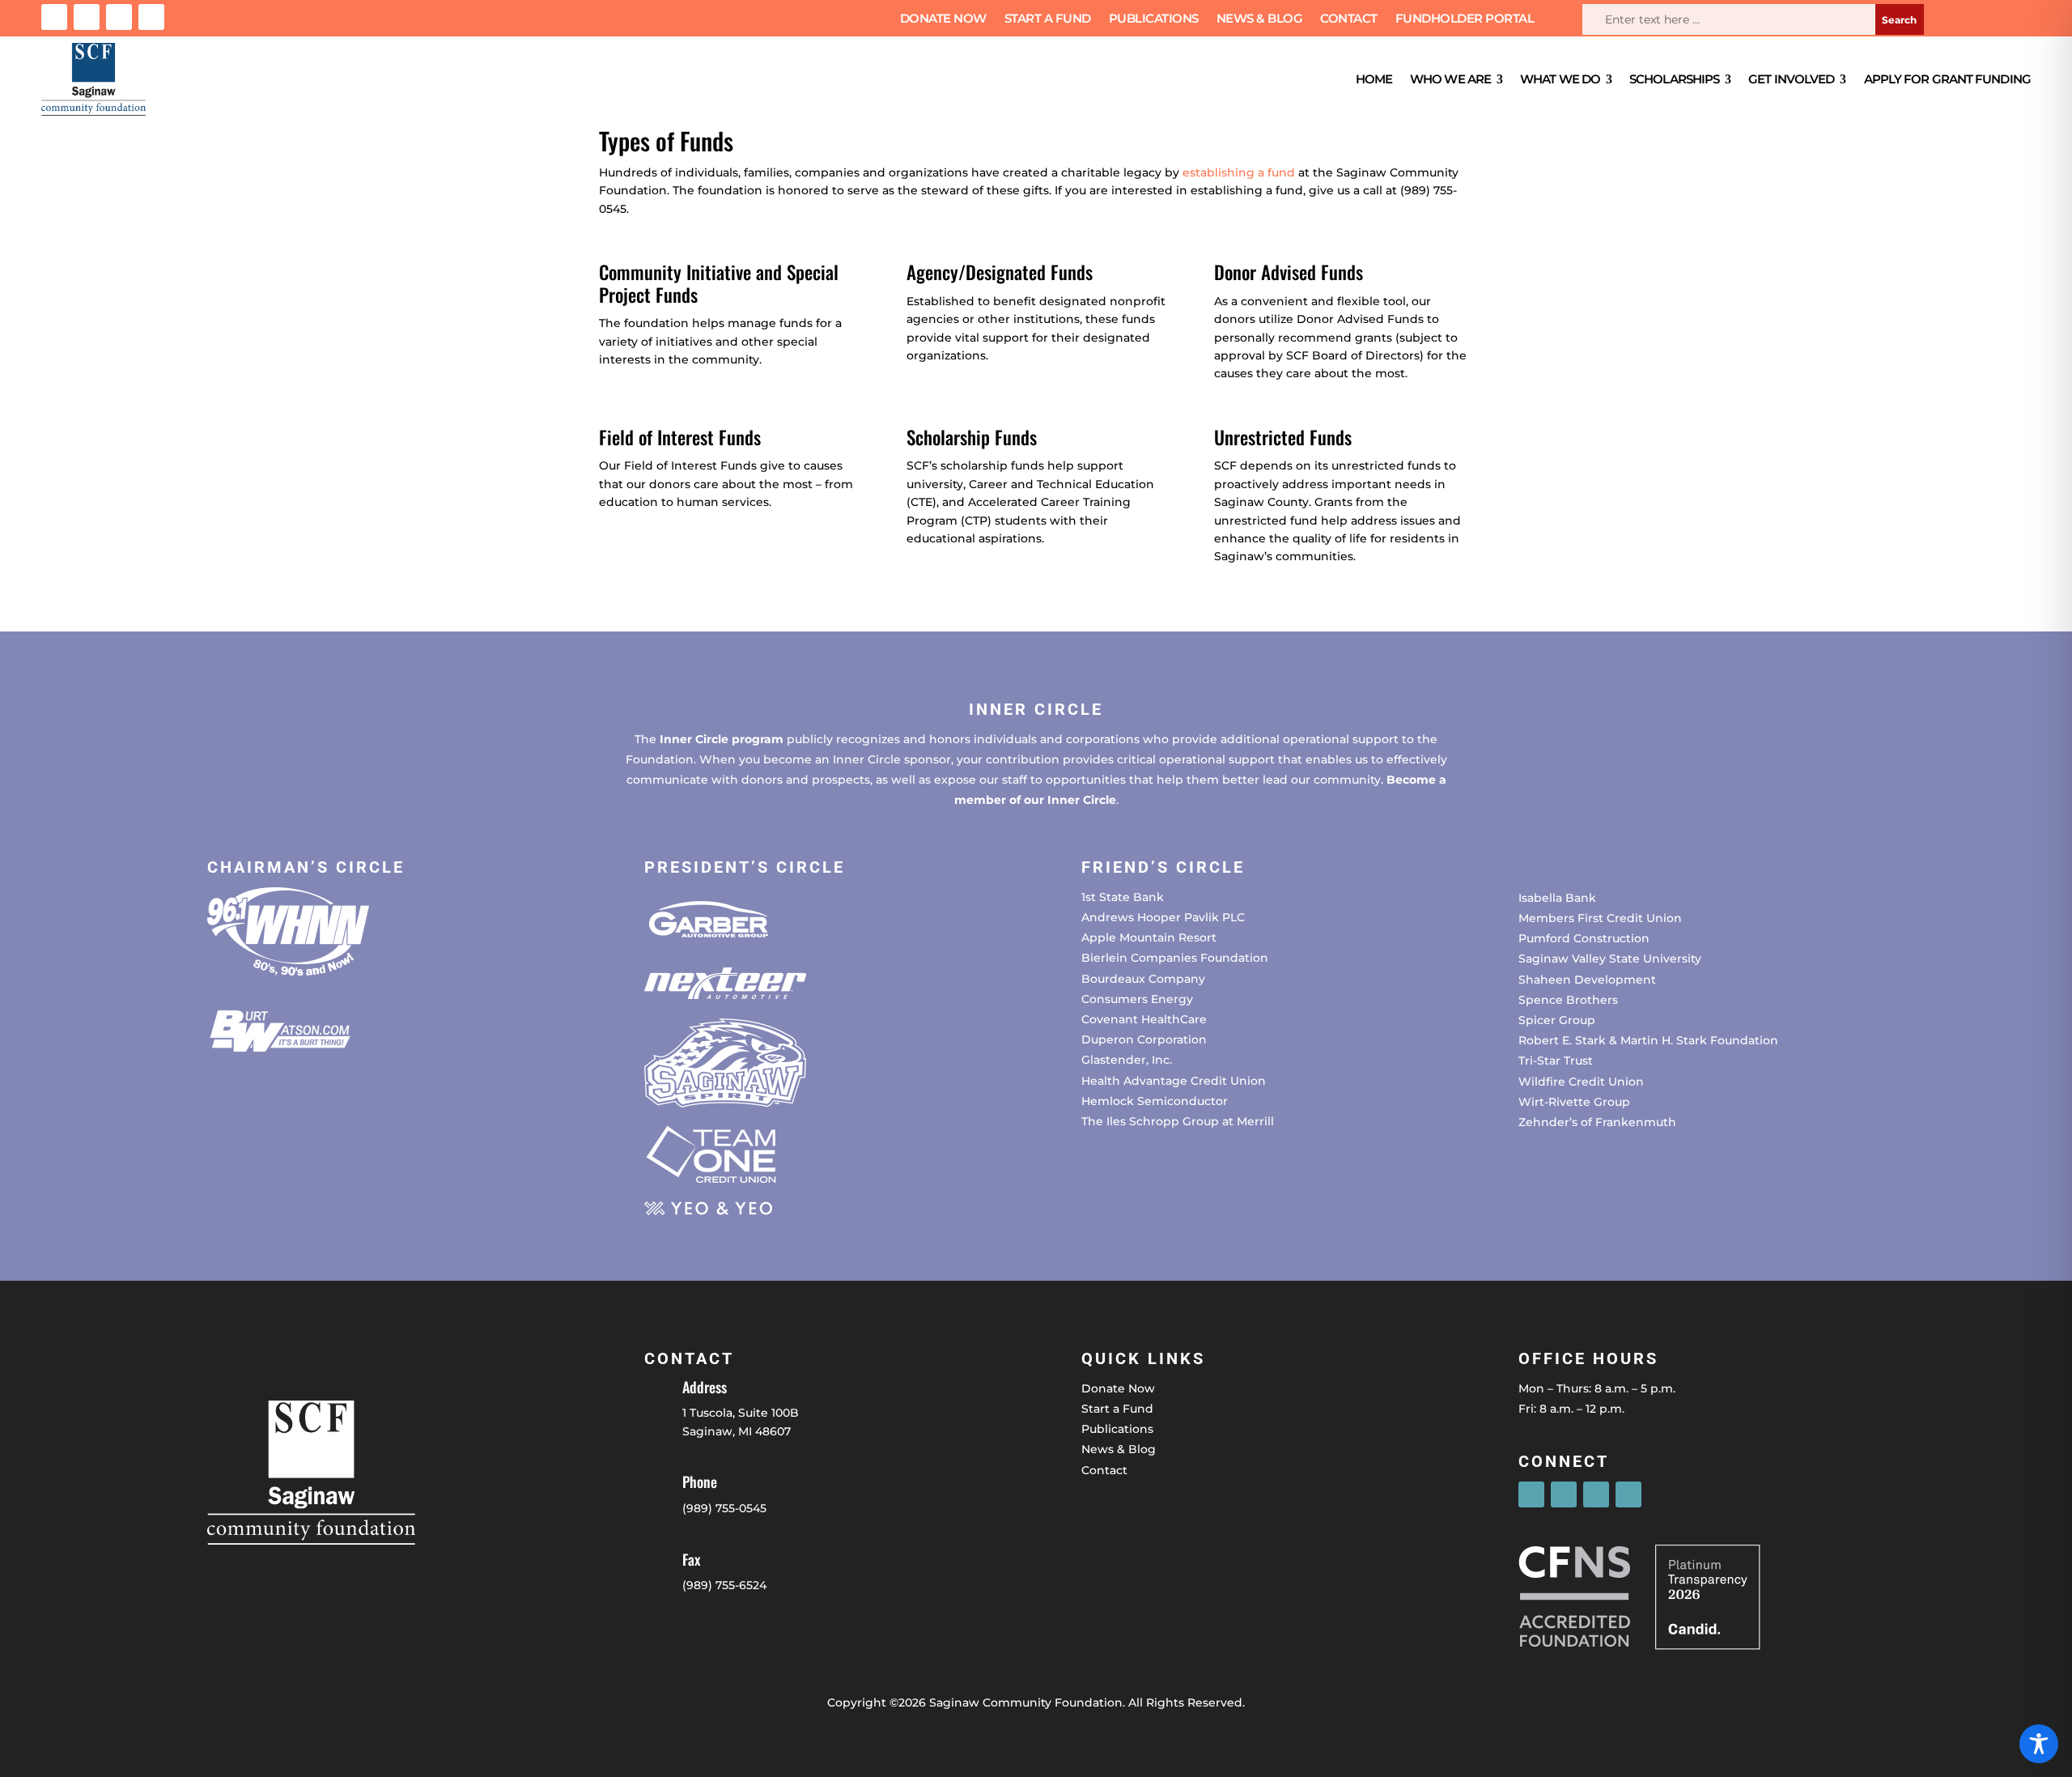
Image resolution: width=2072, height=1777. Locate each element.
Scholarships (1674, 79)
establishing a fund (1239, 172)
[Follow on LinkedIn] (119, 17)
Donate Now (943, 19)
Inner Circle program (722, 739)
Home (1374, 79)
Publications (1154, 19)
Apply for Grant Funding (1947, 79)
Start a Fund (1048, 19)
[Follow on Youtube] (151, 17)
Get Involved (1791, 79)
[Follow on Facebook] (54, 17)
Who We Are (1450, 79)
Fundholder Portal (1465, 19)
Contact (1349, 19)
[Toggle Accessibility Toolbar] (2039, 1744)
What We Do (1560, 79)
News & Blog (1260, 19)
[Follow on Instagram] (87, 17)
